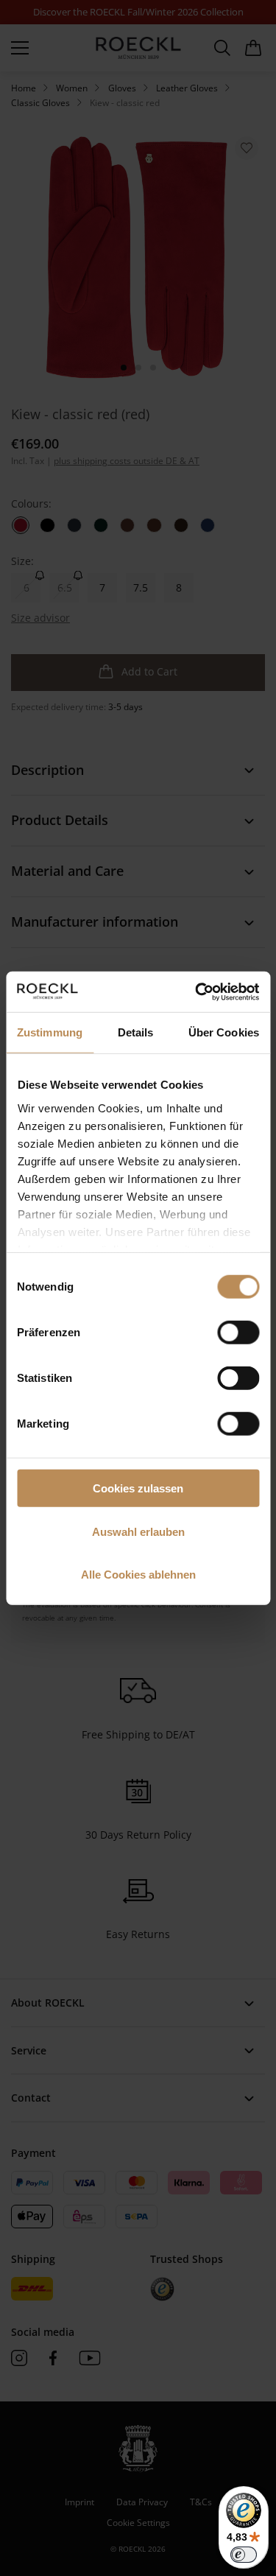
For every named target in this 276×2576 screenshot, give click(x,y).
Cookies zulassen (138, 1488)
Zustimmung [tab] (50, 1032)
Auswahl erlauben (138, 1531)
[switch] (238, 1333)
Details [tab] (136, 1032)
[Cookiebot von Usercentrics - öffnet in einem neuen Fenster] (197, 992)
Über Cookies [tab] (224, 1032)
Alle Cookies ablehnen (138, 1575)
